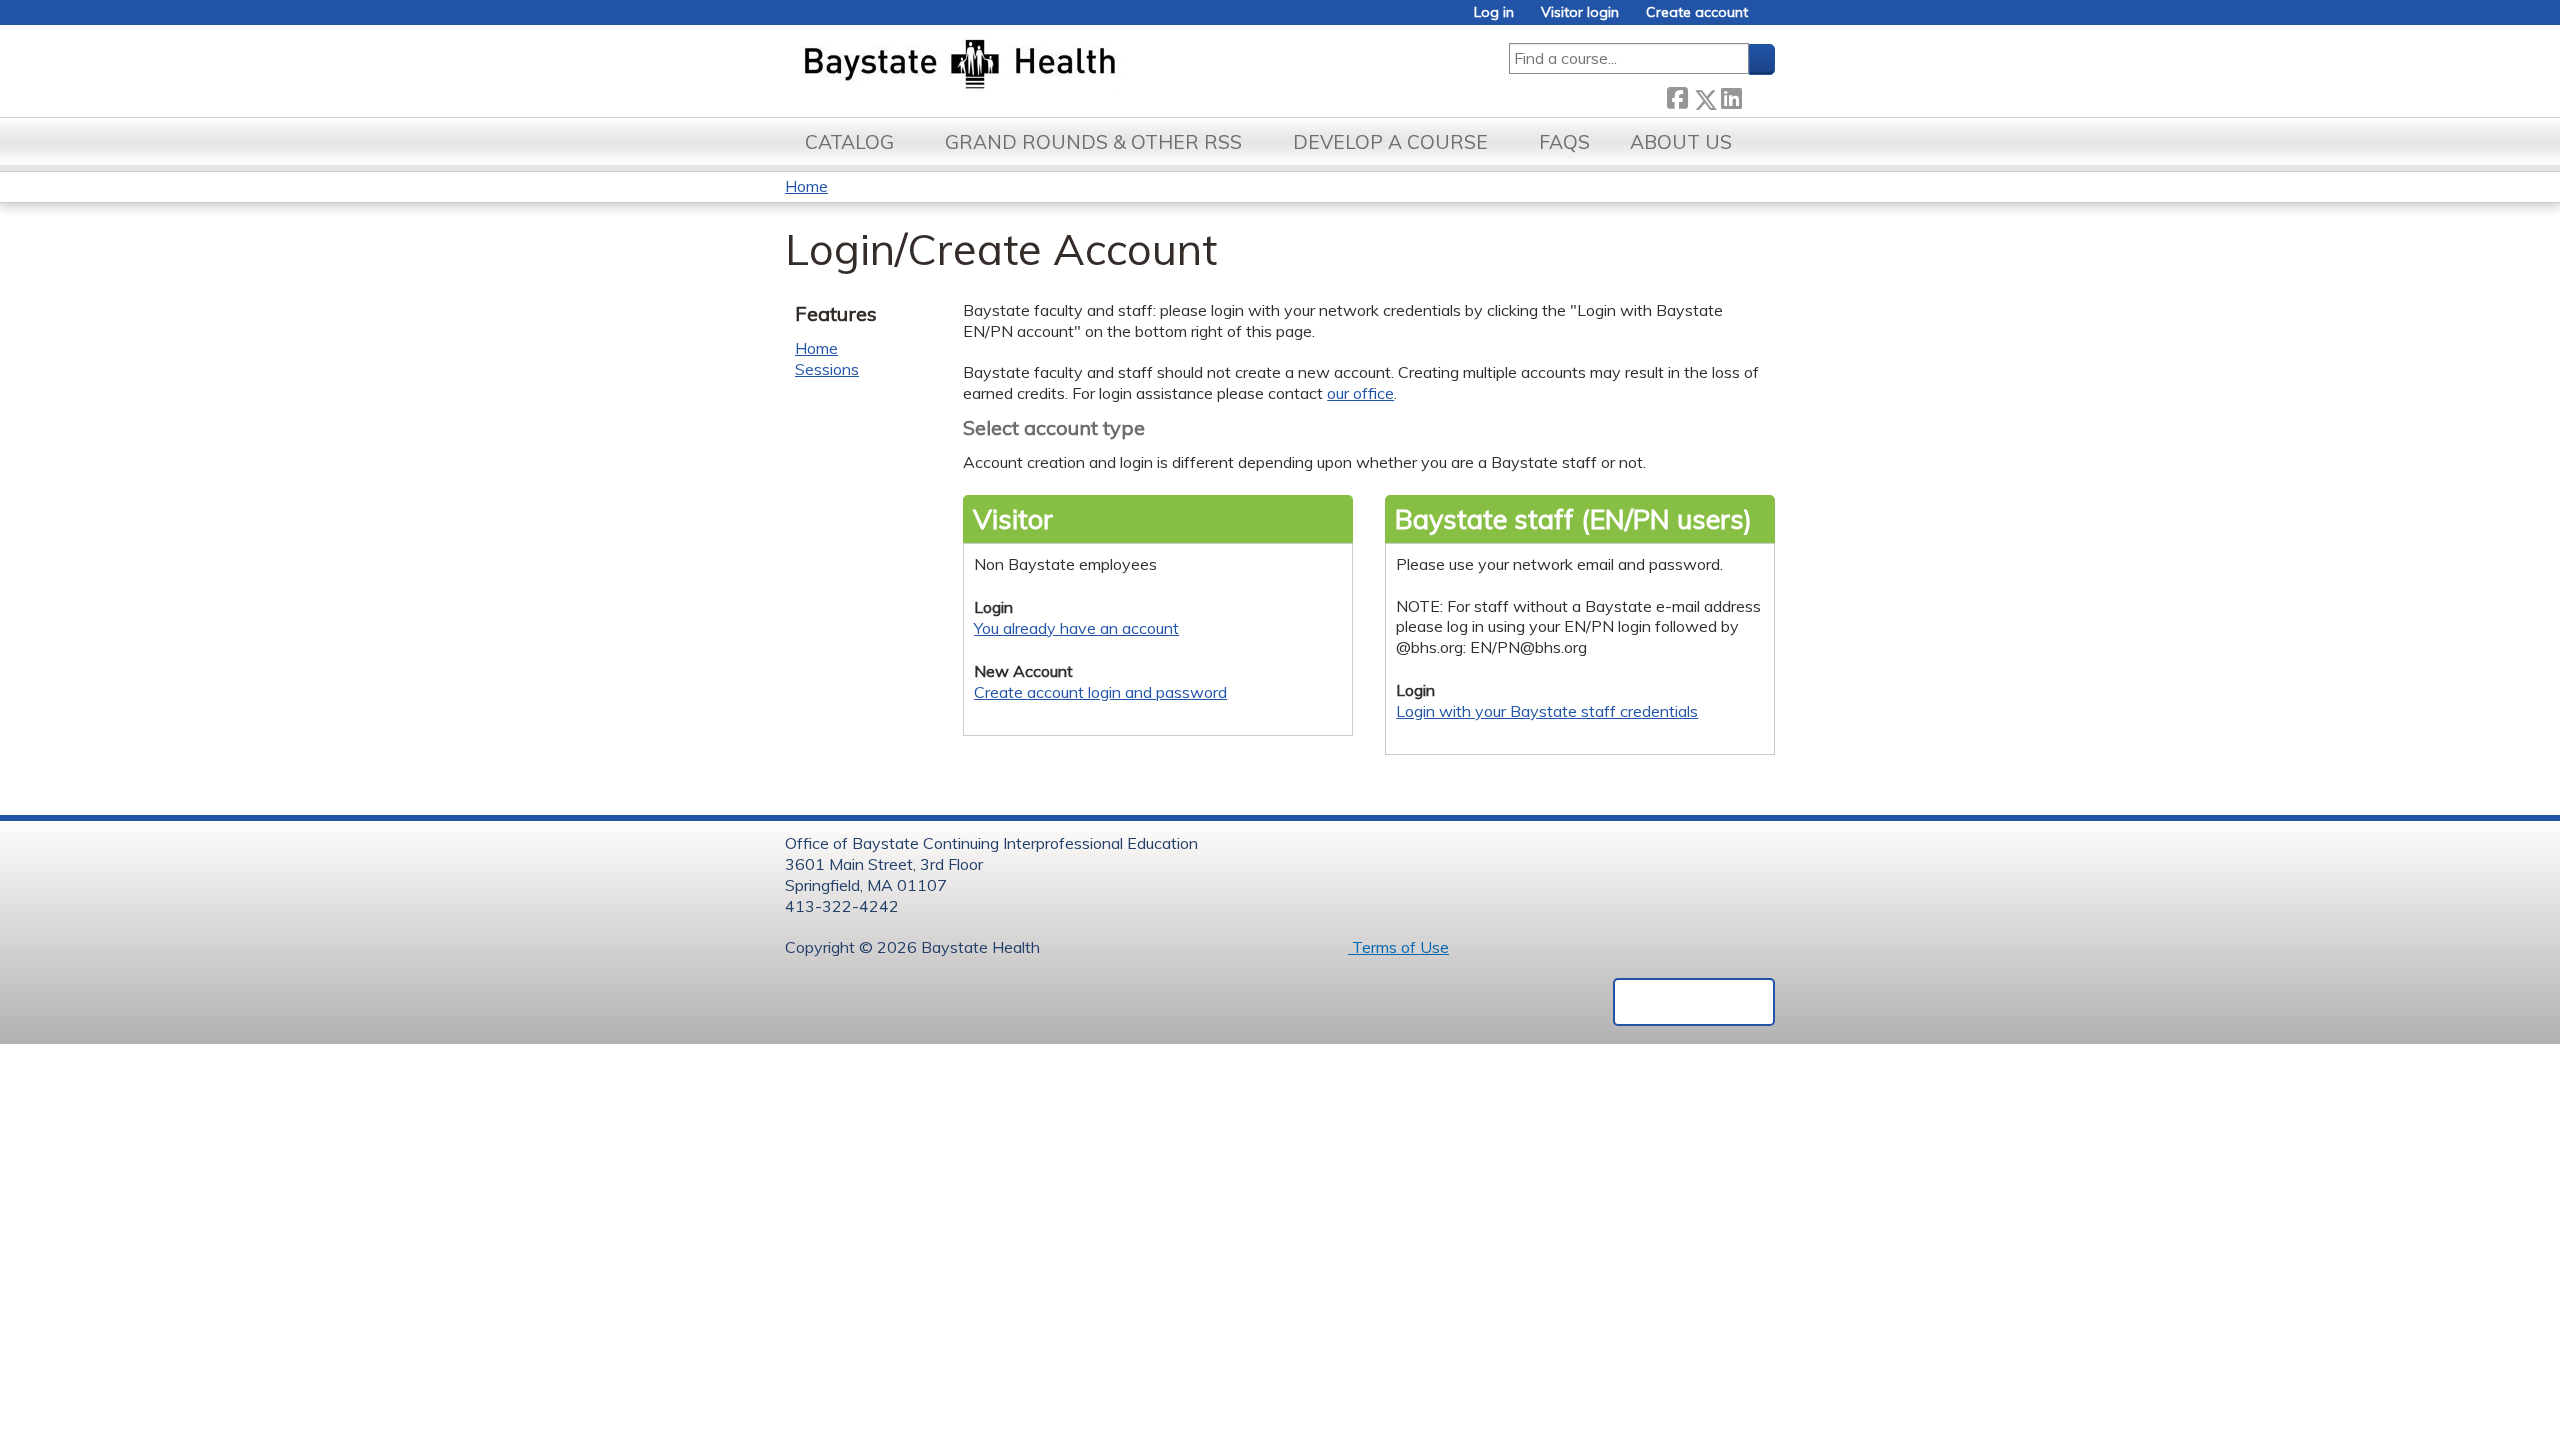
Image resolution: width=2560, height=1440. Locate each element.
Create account (1697, 12)
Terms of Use (1398, 947)
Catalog (849, 142)
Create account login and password (1100, 692)
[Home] (1053, 66)
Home (806, 186)
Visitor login (1580, 12)
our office (1360, 393)
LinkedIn (1731, 95)
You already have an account (1076, 628)
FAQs (1564, 142)
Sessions (827, 369)
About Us (1681, 142)
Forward (1758, 95)
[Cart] (1769, 19)
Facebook (1677, 95)
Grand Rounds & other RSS (1093, 142)
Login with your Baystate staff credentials (1547, 711)
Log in (1494, 12)
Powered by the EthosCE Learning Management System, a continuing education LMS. (1694, 1002)
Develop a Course (1390, 142)
